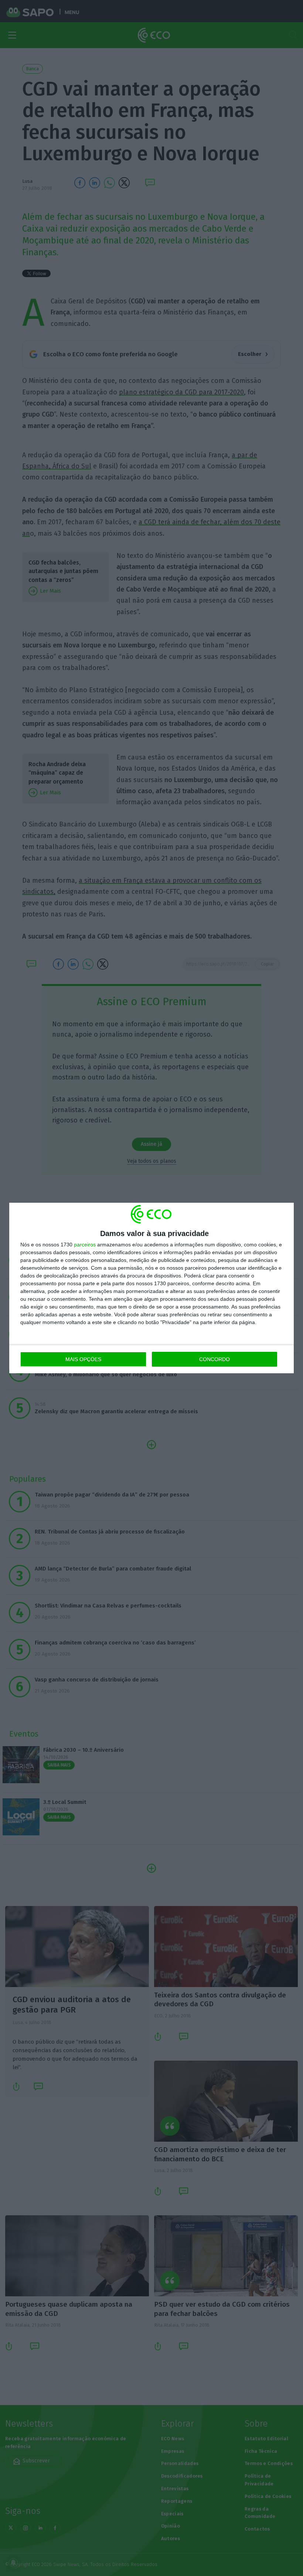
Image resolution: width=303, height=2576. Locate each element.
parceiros (85, 1245)
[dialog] (151, 1288)
